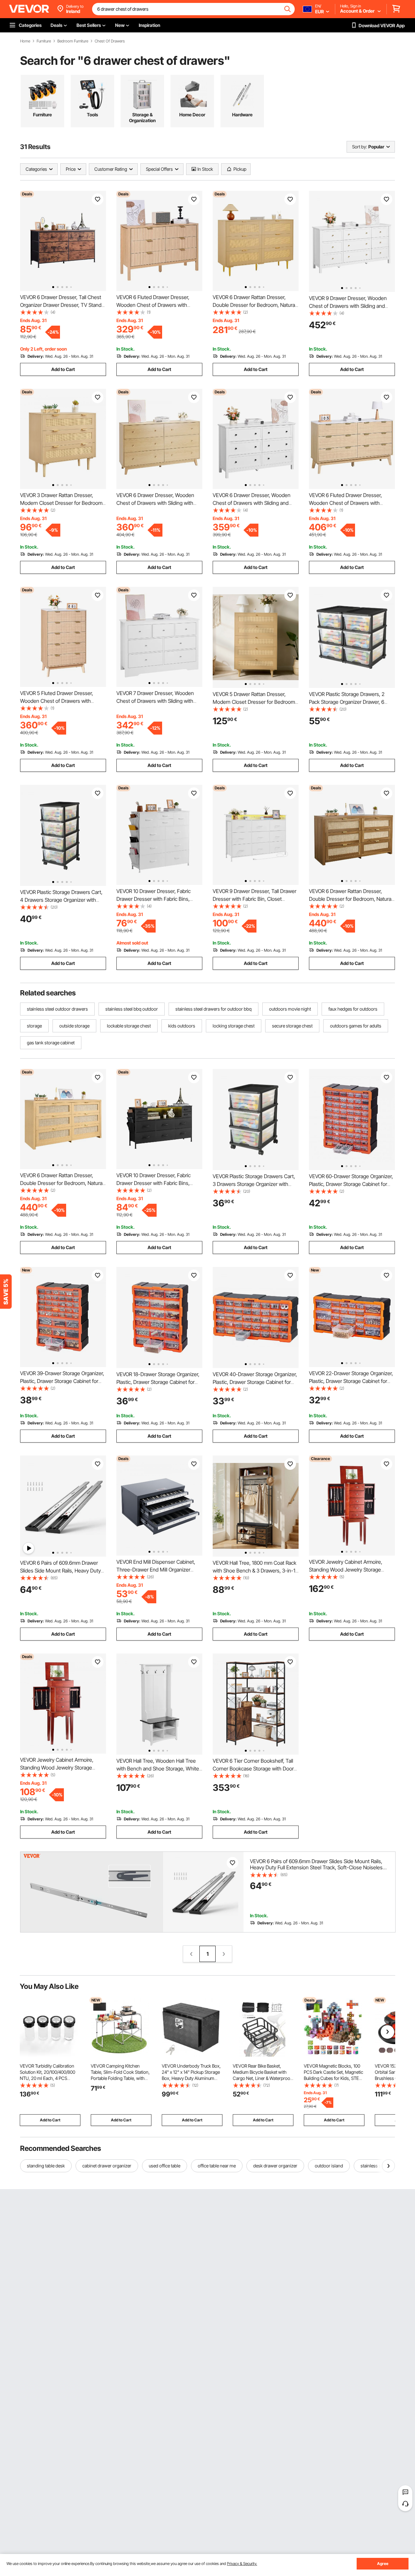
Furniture (44, 41)
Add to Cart (63, 369)
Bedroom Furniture (73, 41)
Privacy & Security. (242, 2564)
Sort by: (360, 147)
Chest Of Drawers (110, 41)
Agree (383, 2564)
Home (25, 41)
